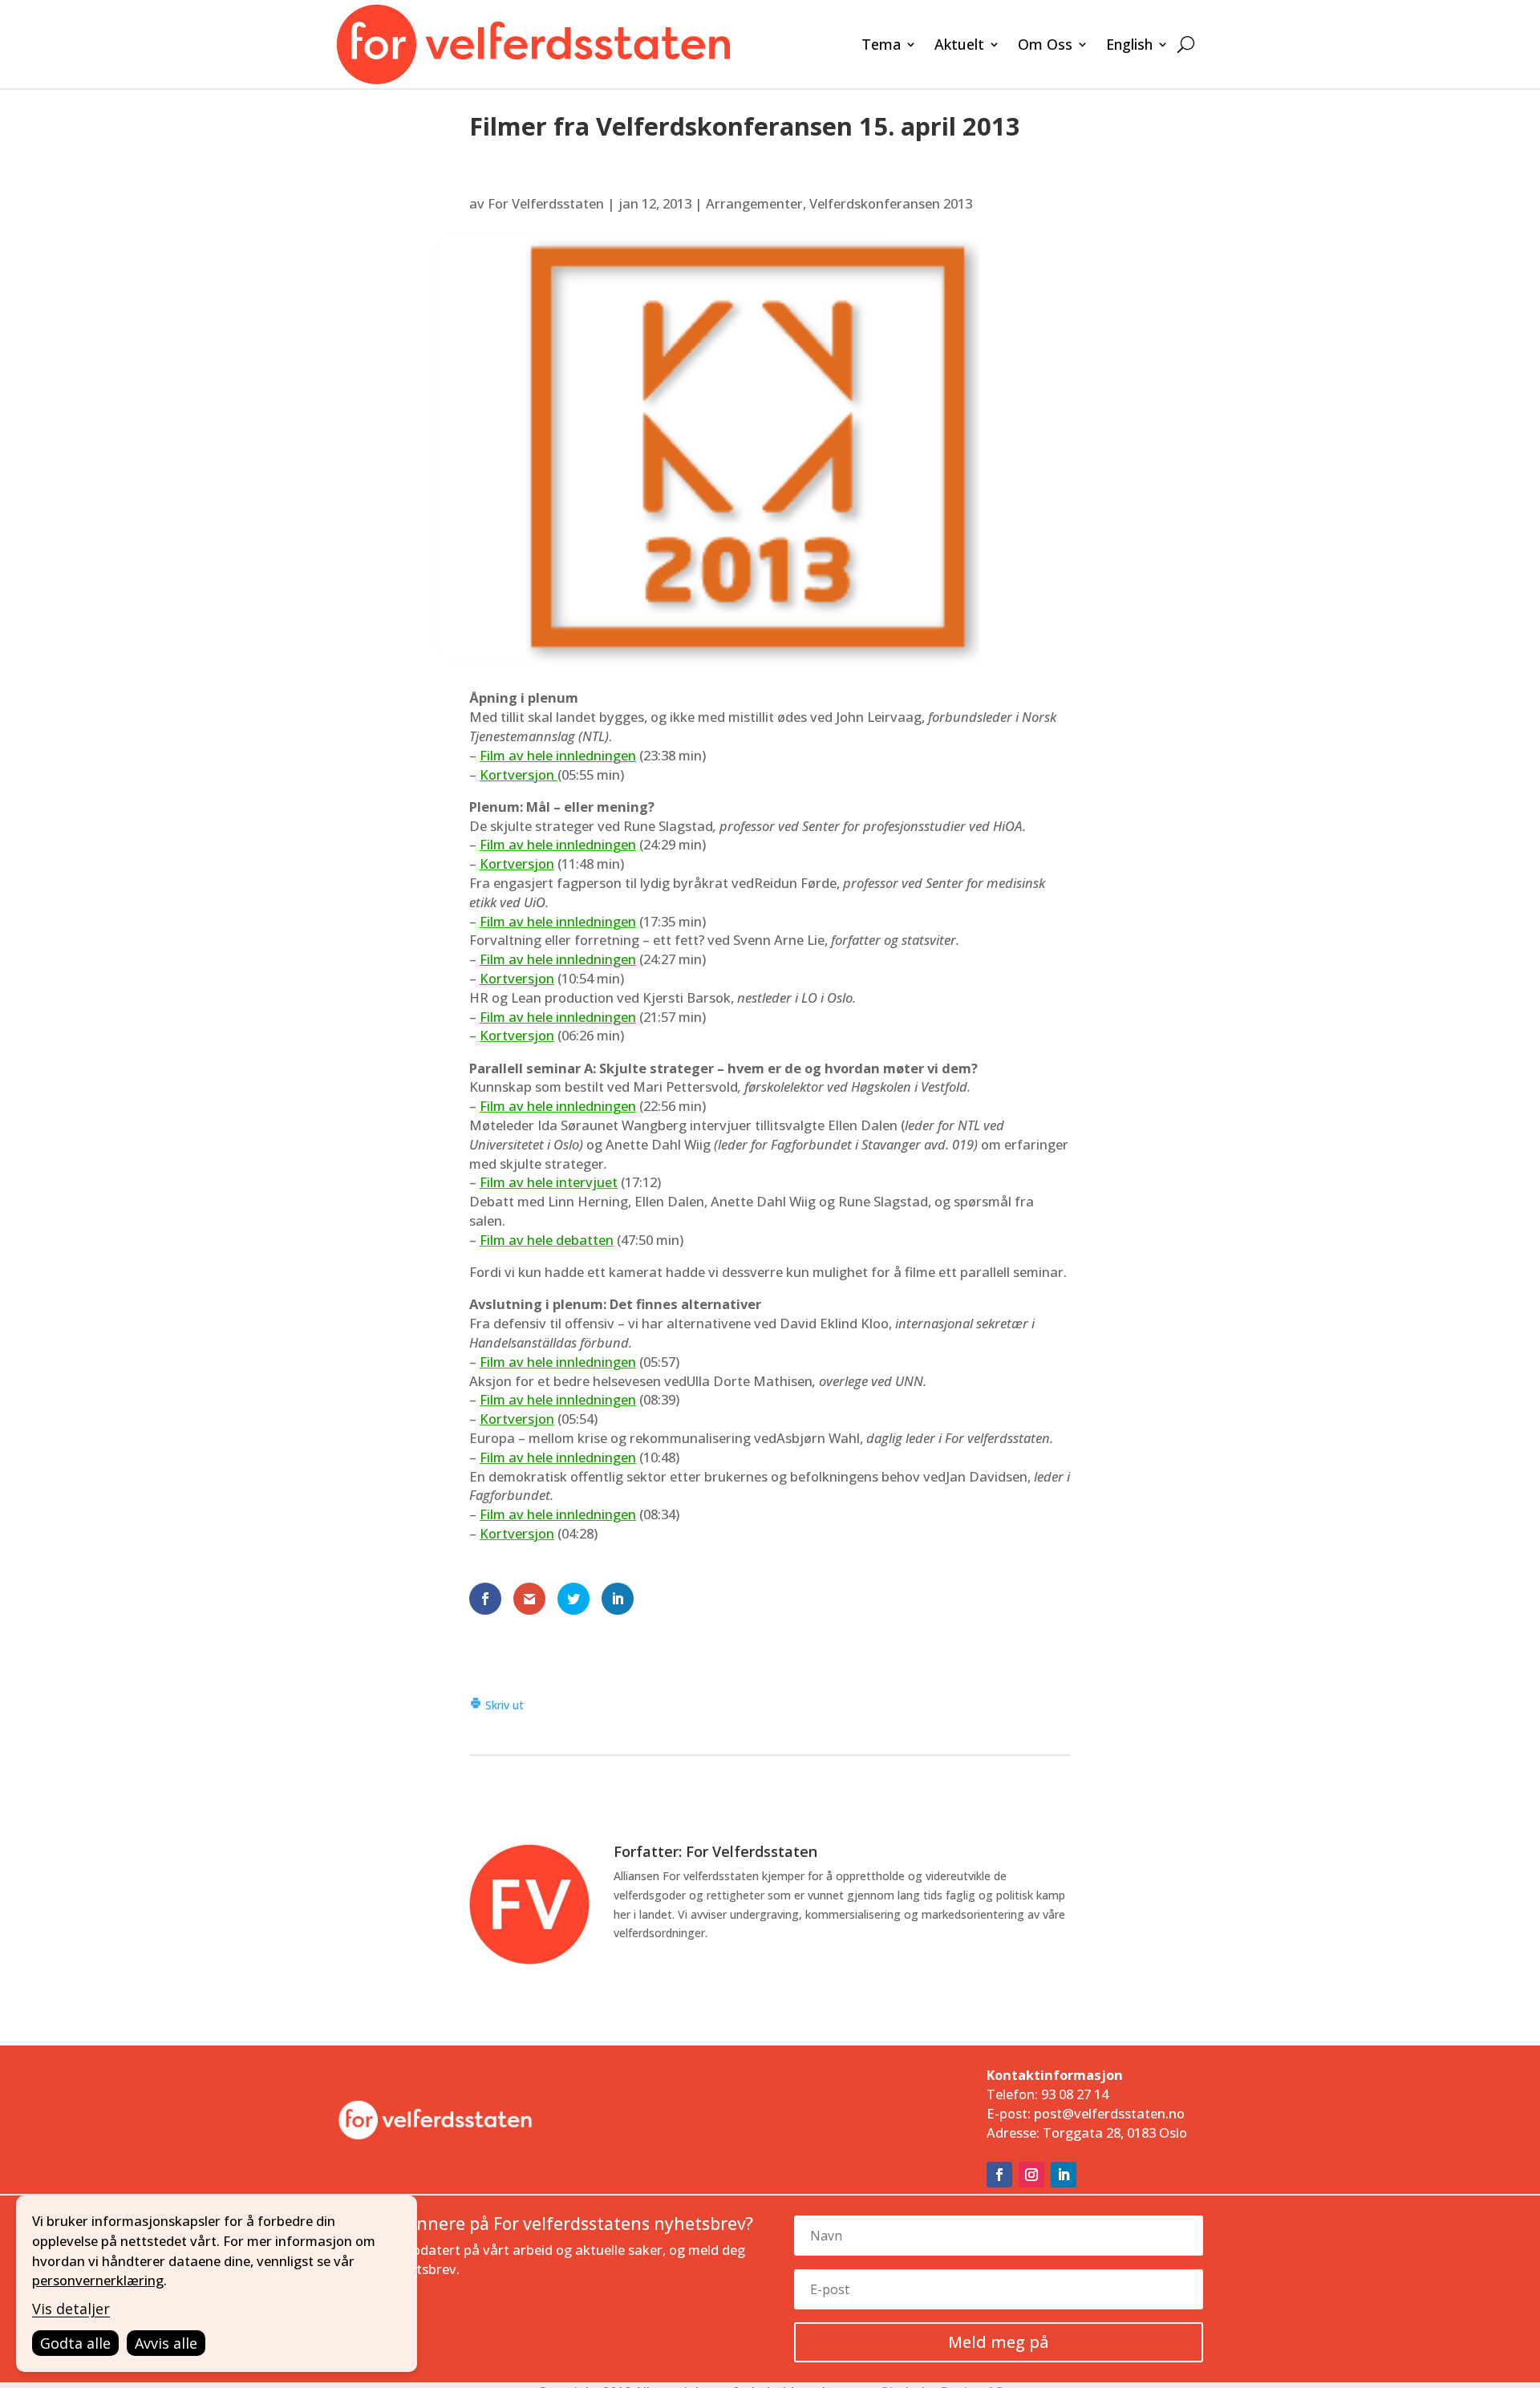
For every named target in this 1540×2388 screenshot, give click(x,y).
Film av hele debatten (547, 1240)
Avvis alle (166, 2343)
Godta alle (75, 2343)
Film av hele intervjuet (549, 1182)
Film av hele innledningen (558, 755)
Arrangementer (754, 203)
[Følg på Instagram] (1031, 2175)
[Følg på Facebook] (999, 2175)
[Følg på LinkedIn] (1064, 2175)
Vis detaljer (71, 2309)
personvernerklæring (98, 2280)
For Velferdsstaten (546, 203)
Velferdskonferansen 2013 (891, 203)
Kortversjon (519, 774)
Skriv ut (503, 1705)
